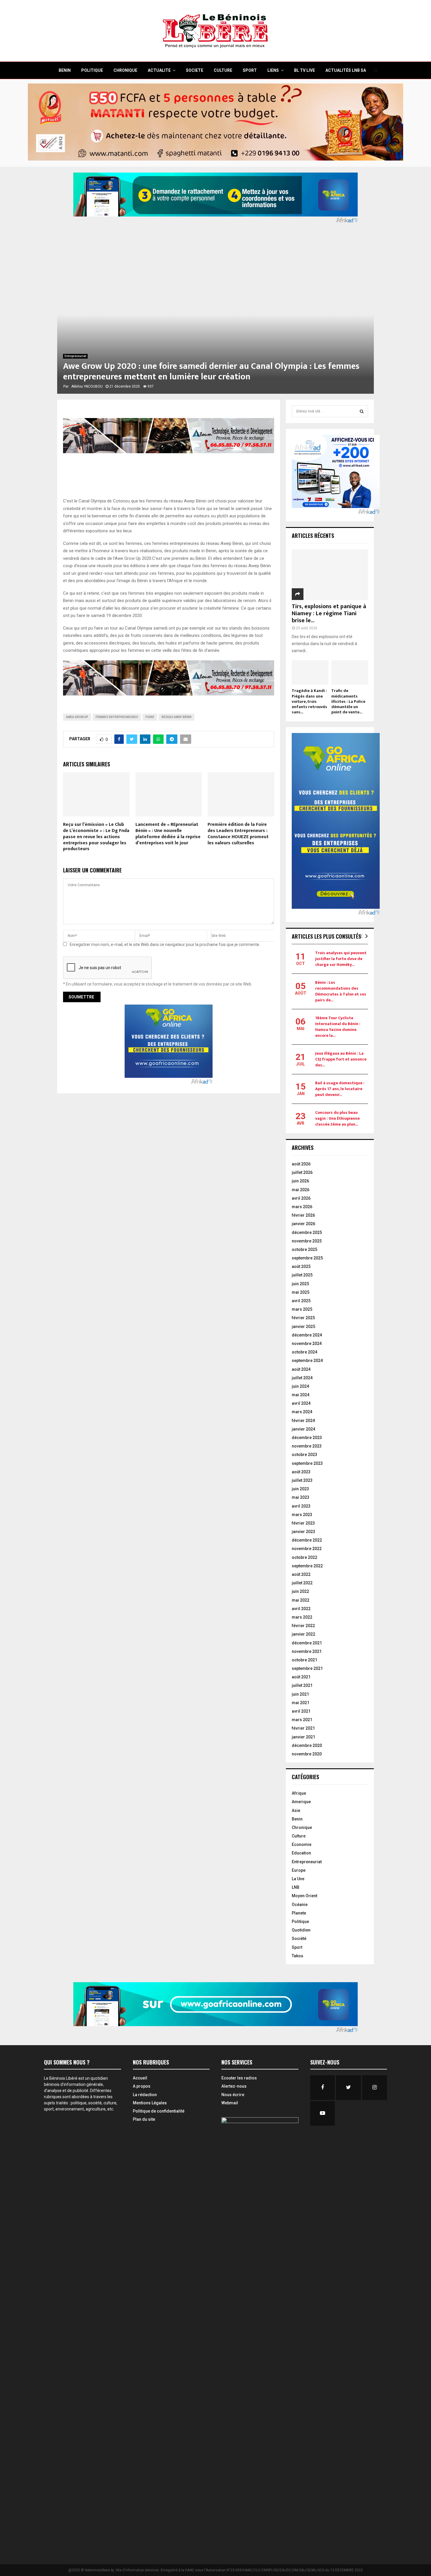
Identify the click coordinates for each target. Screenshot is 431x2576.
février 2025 (303, 1318)
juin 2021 (300, 1694)
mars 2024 (302, 1412)
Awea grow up (77, 717)
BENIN (65, 70)
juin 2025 (300, 1284)
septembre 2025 (307, 1258)
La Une (298, 1879)
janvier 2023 (303, 1532)
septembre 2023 (307, 1463)
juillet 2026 (302, 1172)
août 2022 (301, 1574)
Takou (297, 1956)
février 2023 (303, 1523)
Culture (299, 1836)
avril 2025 (301, 1301)
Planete (299, 1913)
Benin (297, 1819)
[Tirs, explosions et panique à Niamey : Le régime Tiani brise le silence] (330, 575)
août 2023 (301, 1472)
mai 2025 (301, 1292)
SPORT (250, 70)
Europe (299, 1870)
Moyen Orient (304, 1896)
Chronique (302, 1827)
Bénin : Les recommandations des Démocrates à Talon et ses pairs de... (341, 991)
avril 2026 (301, 1198)
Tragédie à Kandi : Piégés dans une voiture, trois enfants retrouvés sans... (309, 701)
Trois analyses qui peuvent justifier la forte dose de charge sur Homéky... (341, 959)
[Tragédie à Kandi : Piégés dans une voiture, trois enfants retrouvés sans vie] (310, 672)
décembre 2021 (307, 1643)
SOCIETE (195, 70)
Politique (300, 1922)
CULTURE (223, 70)
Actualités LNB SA (346, 70)
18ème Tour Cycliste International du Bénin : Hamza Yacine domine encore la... (338, 1027)
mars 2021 (302, 1720)
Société (299, 1939)
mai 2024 (301, 1395)
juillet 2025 (302, 1275)
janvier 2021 (303, 1737)
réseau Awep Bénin (177, 717)
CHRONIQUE (125, 70)
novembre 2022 (307, 1549)
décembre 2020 (307, 1745)
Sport (297, 1947)
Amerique (301, 1802)
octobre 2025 (304, 1249)
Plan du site (144, 2119)
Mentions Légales (150, 2103)
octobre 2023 (304, 1455)
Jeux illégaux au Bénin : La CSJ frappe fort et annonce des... (341, 1059)
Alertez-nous (234, 2086)
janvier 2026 (303, 1224)
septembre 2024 (307, 1361)
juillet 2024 (302, 1378)
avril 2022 (301, 1609)
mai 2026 (301, 1190)
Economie (302, 1844)
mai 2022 (301, 1600)
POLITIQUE (92, 70)
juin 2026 (300, 1181)
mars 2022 (302, 1617)
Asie (296, 1810)
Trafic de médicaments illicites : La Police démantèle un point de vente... (348, 701)
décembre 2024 (307, 1335)
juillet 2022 (302, 1583)
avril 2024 (301, 1403)
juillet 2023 (302, 1480)
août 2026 (301, 1164)
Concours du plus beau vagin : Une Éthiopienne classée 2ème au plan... (337, 1118)
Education (301, 1853)
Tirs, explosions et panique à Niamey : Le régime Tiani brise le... (329, 613)
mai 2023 (301, 1497)
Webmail (230, 2103)
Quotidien (301, 1930)
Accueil (140, 2078)
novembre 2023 (307, 1446)
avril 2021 (301, 1711)
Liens (273, 70)
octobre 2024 (304, 1352)
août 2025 (301, 1266)
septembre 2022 (307, 1566)
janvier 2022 (303, 1634)
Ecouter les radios (239, 2078)
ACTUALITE (159, 70)
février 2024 (303, 1421)
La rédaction (145, 2095)
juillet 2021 (302, 1685)
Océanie (300, 1905)
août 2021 (301, 1677)
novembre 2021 (307, 1651)
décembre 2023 (307, 1438)
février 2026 (303, 1215)
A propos (142, 2086)
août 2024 (301, 1369)
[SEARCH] (362, 411)
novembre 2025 (307, 1241)
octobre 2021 (304, 1660)
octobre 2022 (304, 1557)
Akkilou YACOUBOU (87, 386)
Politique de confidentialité (159, 2111)
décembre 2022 (307, 1540)
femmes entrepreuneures (117, 717)
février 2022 (303, 1626)
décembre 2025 (307, 1232)
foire (150, 717)
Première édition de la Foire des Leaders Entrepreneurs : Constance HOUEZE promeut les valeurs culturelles (238, 834)
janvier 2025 (303, 1327)
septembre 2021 (307, 1668)
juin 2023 (300, 1489)
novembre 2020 (307, 1754)
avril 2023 (301, 1506)
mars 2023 (302, 1515)
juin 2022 (300, 1591)
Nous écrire (233, 2095)
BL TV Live (304, 70)
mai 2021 (301, 1703)
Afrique (299, 1793)
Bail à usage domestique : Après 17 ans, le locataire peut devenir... (340, 1089)
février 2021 (303, 1728)
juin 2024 (300, 1386)
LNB (296, 1887)
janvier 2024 (303, 1429)
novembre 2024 (307, 1344)
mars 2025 (302, 1309)
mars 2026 (302, 1207)
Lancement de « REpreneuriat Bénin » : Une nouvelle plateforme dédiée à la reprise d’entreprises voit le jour (168, 834)
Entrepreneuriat (75, 356)
